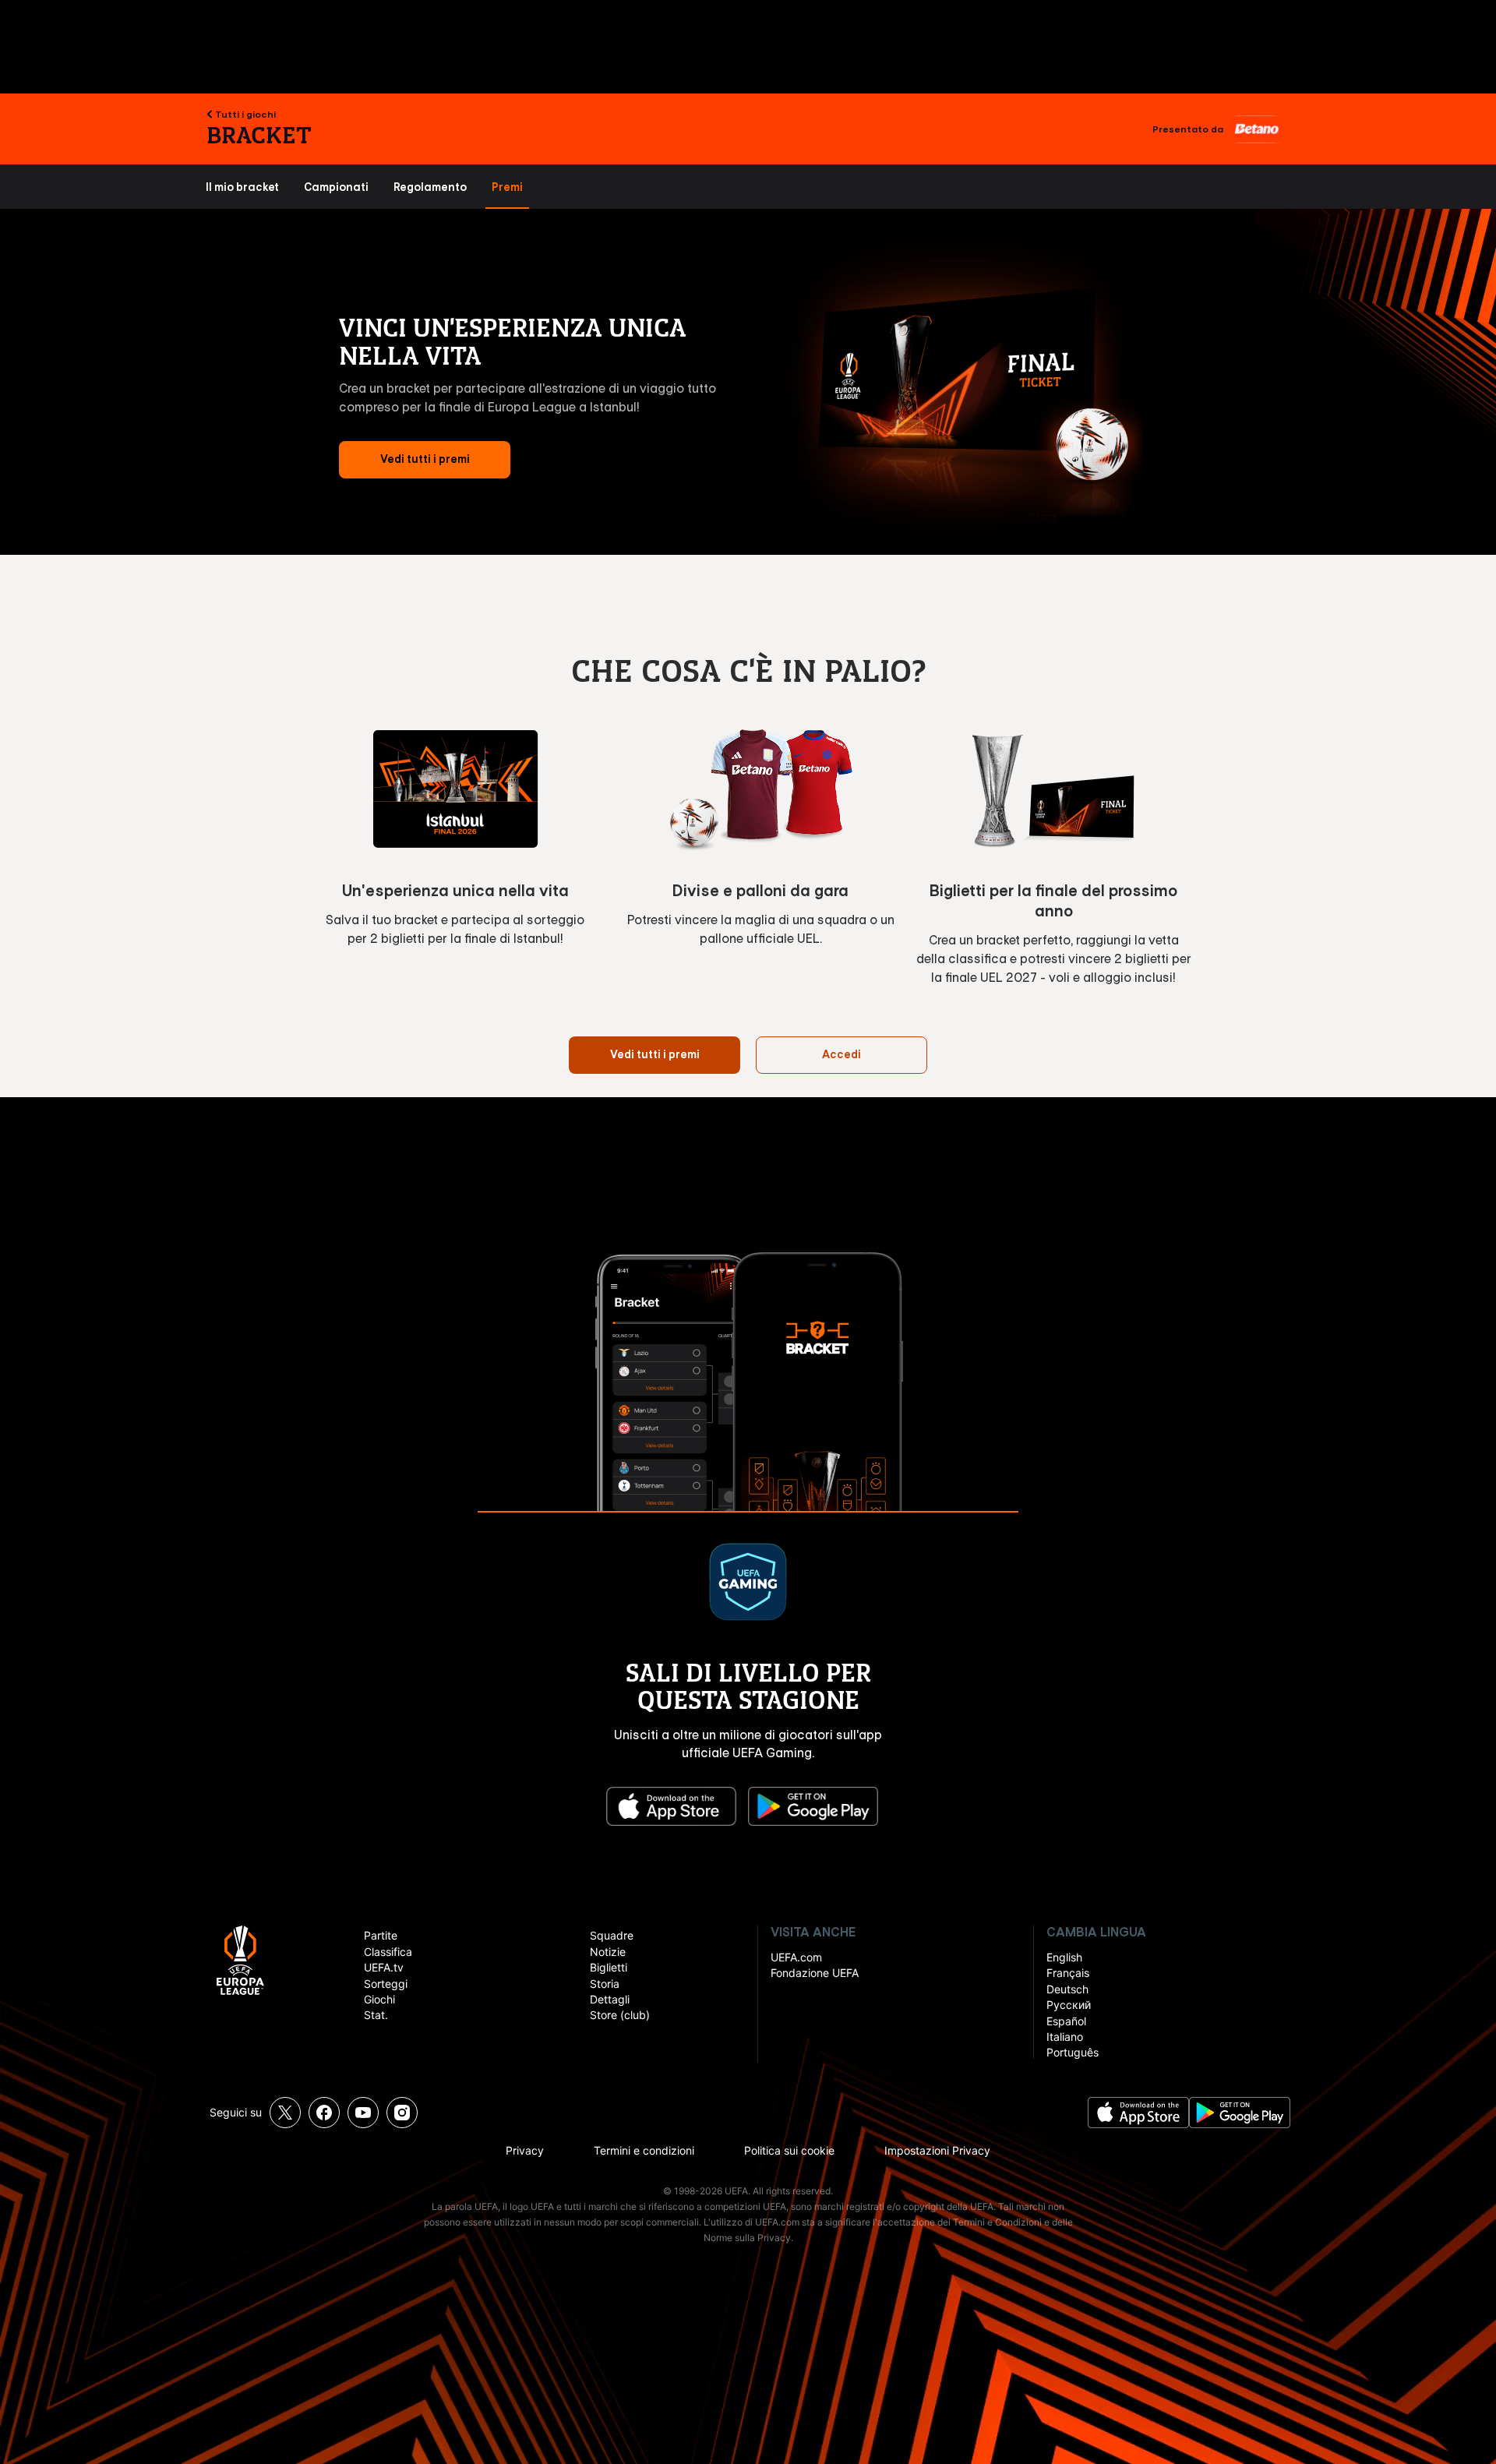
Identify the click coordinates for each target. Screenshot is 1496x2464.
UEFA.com (796, 1957)
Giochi (379, 1999)
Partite (381, 1935)
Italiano (1065, 2037)
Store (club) (620, 2015)
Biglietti (609, 1967)
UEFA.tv (384, 1967)
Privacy (525, 2150)
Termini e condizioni (644, 2150)
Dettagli (610, 1999)
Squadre (612, 1935)
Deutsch (1067, 1989)
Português (1073, 2052)
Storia (605, 1984)
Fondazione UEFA (815, 1973)
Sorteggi (386, 1984)
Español (1066, 2021)
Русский (1069, 2005)
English (1064, 1957)
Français (1068, 1973)
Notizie (608, 1952)
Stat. (376, 2015)
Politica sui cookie (789, 2150)
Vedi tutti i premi (425, 459)
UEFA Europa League (240, 1960)
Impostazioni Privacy (937, 2150)
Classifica (388, 1952)
